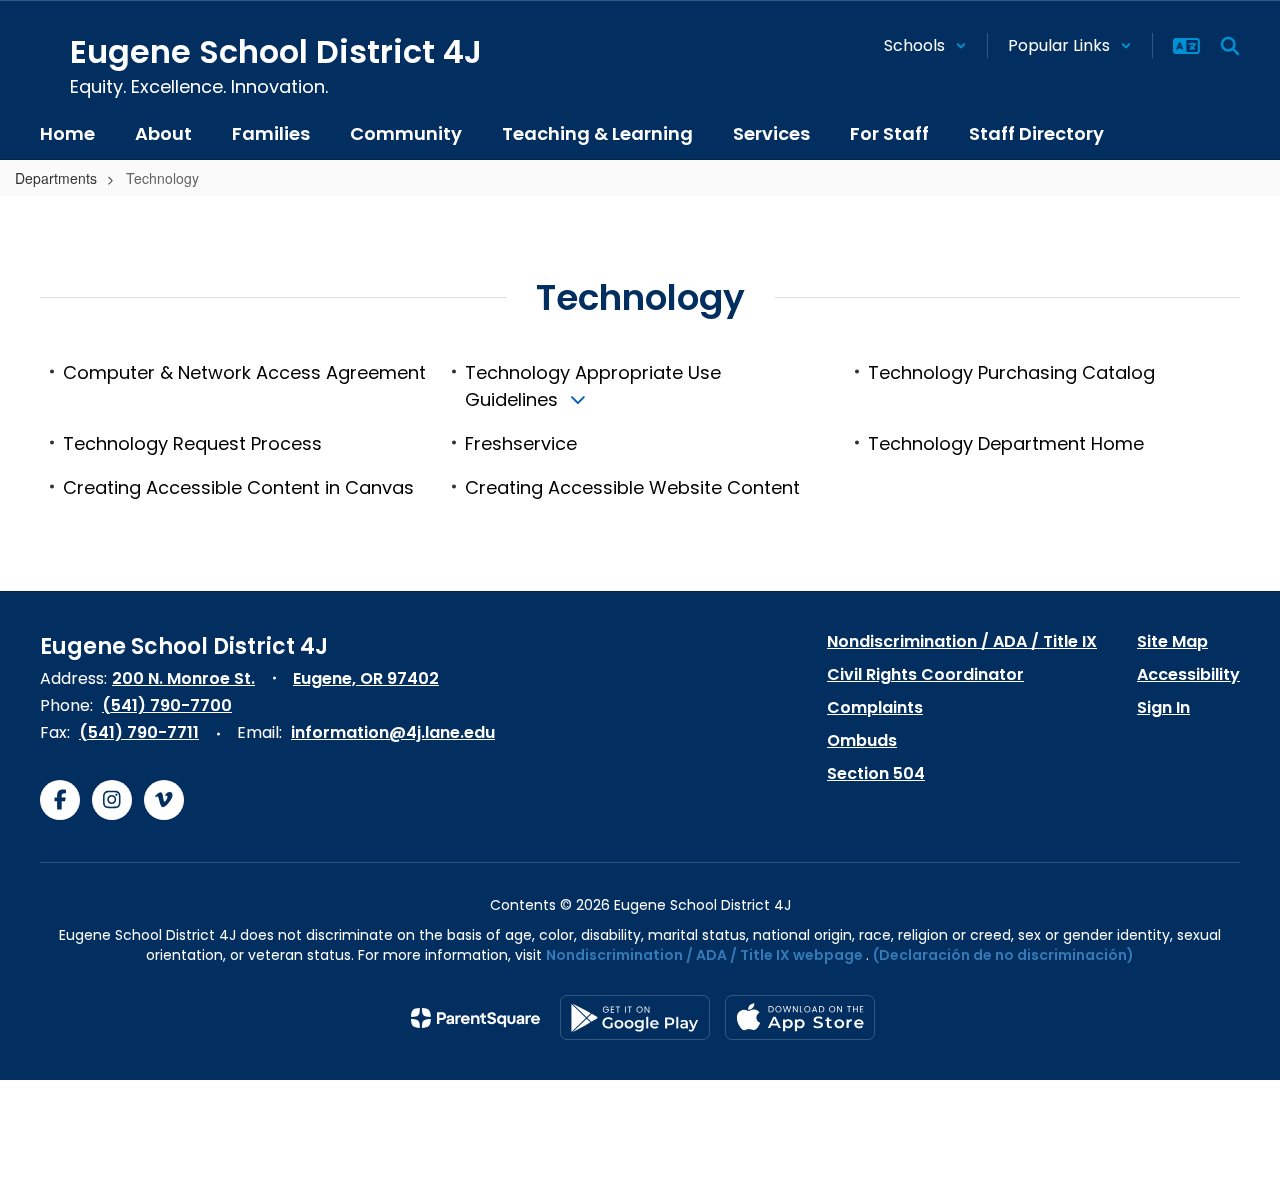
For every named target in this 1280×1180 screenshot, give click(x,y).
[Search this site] (1230, 46)
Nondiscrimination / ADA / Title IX (962, 641)
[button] (925, 45)
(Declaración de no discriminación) (1003, 955)
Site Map (1172, 641)
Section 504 (876, 773)
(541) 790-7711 (139, 732)
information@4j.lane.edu (393, 732)
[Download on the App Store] (800, 1017)
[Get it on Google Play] (635, 1017)
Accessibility (1188, 674)
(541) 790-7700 (167, 705)
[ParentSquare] (475, 1018)
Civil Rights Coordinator (925, 674)
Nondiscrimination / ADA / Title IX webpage (704, 955)
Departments (56, 178)
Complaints (875, 707)
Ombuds (862, 740)
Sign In (1163, 707)
